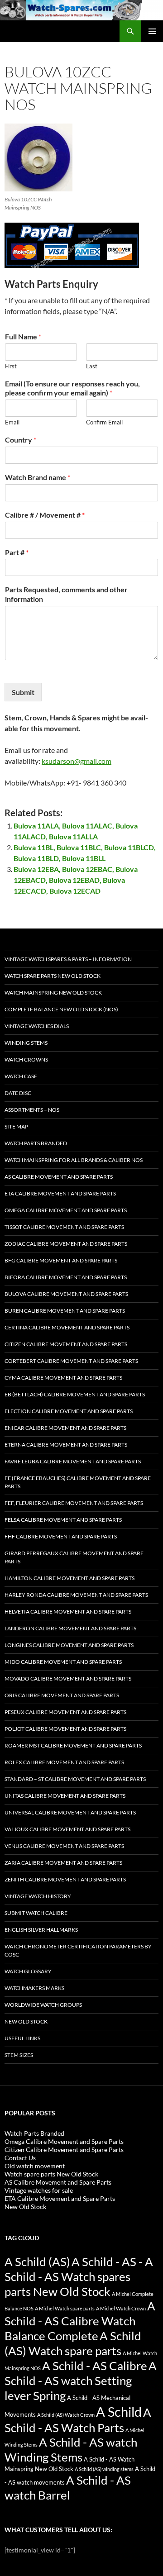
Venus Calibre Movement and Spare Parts (64, 1846)
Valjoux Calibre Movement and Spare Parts (67, 1829)
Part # (17, 552)
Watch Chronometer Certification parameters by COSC (78, 1950)
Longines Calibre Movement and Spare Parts (69, 1645)
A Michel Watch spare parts (65, 2308)
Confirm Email (104, 422)
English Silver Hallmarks (41, 1930)
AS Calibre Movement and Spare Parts (59, 1177)
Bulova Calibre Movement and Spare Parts (66, 1294)
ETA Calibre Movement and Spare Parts (60, 1193)
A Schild (119, 2412)
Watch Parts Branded (36, 1143)
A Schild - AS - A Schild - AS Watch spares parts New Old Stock (79, 2276)
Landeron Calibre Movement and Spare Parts (70, 1628)
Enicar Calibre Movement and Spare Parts (65, 1428)
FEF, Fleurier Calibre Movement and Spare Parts (74, 1503)
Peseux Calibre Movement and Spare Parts (65, 1712)
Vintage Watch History (38, 1896)
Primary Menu (152, 31)
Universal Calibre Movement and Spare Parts (70, 1812)
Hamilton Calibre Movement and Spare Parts (70, 1578)
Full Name (23, 336)
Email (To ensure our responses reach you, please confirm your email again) (72, 388)
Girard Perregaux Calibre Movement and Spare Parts (74, 1557)
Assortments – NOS (32, 1110)
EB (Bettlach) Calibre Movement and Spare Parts (75, 1394)
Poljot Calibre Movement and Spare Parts (65, 1729)
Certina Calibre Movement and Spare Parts (67, 1327)
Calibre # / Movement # (45, 515)
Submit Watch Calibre (36, 1913)
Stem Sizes (19, 2055)
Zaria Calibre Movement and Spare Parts (63, 1863)
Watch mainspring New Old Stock (53, 993)
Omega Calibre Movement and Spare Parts (66, 1210)
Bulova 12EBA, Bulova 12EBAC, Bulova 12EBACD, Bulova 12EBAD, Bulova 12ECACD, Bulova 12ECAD (76, 880)
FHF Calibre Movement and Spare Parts (61, 1536)
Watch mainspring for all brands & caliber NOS (74, 1160)
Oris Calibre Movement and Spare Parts (62, 1695)
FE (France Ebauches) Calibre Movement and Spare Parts (78, 1482)
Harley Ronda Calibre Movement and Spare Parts (76, 1595)
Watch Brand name (38, 477)
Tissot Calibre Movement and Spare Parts (64, 1227)
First (11, 366)
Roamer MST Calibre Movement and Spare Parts (73, 1745)
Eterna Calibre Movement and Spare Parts (66, 1445)
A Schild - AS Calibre (95, 2366)
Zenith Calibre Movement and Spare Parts (65, 1879)
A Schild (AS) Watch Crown (66, 2415)
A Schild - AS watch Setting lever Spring (81, 2381)
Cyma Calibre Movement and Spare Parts (63, 1378)
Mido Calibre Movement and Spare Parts (63, 1662)
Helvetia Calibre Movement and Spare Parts (68, 1612)
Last (92, 366)
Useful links (22, 2038)
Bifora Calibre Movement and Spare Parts (66, 1277)
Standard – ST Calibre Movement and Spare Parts (75, 1779)
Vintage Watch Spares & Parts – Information (68, 959)
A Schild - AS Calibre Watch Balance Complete (80, 2321)
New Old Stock (26, 2021)
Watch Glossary (28, 1971)
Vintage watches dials (37, 1026)
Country (21, 440)
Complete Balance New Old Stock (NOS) (61, 1009)
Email (12, 422)
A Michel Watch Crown (121, 2308)
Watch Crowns (26, 1059)
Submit (23, 692)
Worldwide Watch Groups (43, 2005)
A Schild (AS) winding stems (104, 2469)
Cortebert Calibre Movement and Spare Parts (71, 1361)
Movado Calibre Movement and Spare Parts (68, 1678)
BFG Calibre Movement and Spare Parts (61, 1260)
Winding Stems (26, 1043)
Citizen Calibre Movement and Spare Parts (66, 1344)
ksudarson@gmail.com (77, 761)
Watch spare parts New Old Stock (53, 976)
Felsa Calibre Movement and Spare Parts (63, 1520)
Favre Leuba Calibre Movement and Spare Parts (73, 1461)
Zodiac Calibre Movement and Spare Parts (66, 1244)
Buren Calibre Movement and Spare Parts (65, 1311)
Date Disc (18, 1093)
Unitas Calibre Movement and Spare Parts (65, 1796)
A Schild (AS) (37, 2262)
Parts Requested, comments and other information (66, 594)
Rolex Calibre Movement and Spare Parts (64, 1762)
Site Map (16, 1126)
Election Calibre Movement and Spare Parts (69, 1411)
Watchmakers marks (34, 1988)
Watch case (21, 1076)
